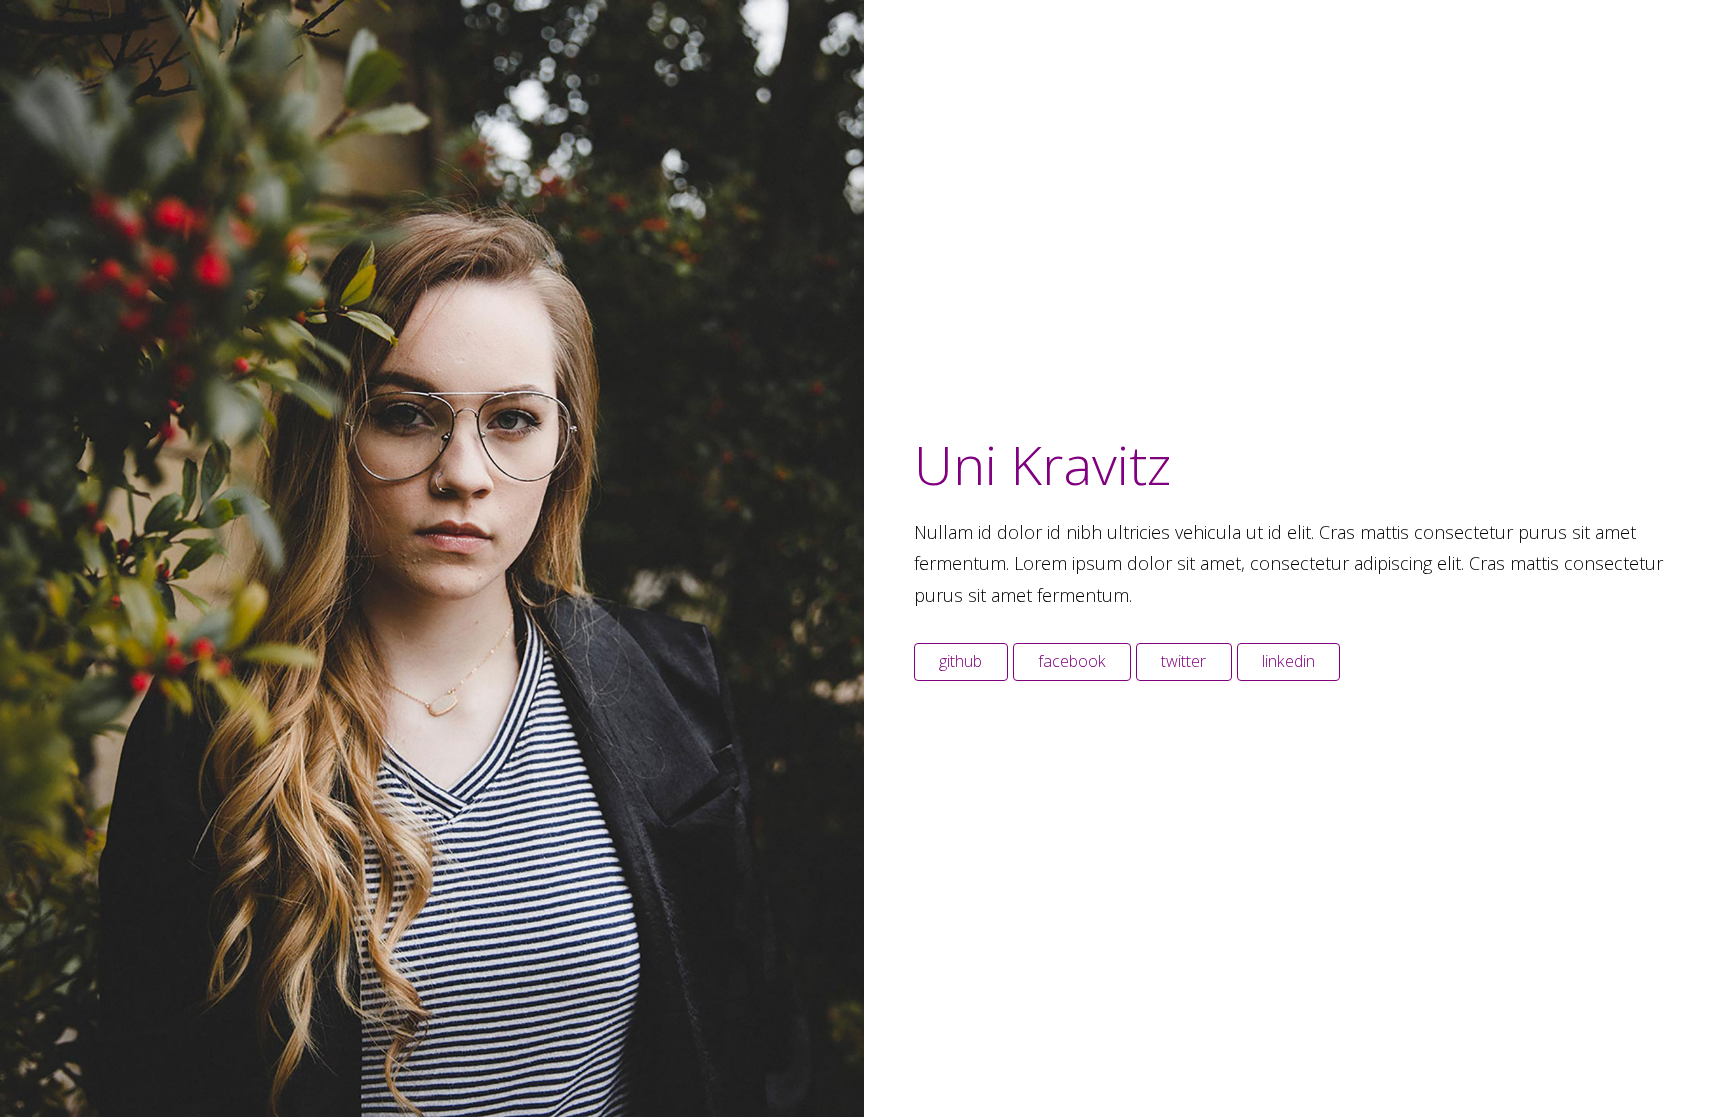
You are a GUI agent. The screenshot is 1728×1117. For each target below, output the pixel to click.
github (960, 661)
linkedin (1288, 661)
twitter (1183, 661)
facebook (1072, 661)
